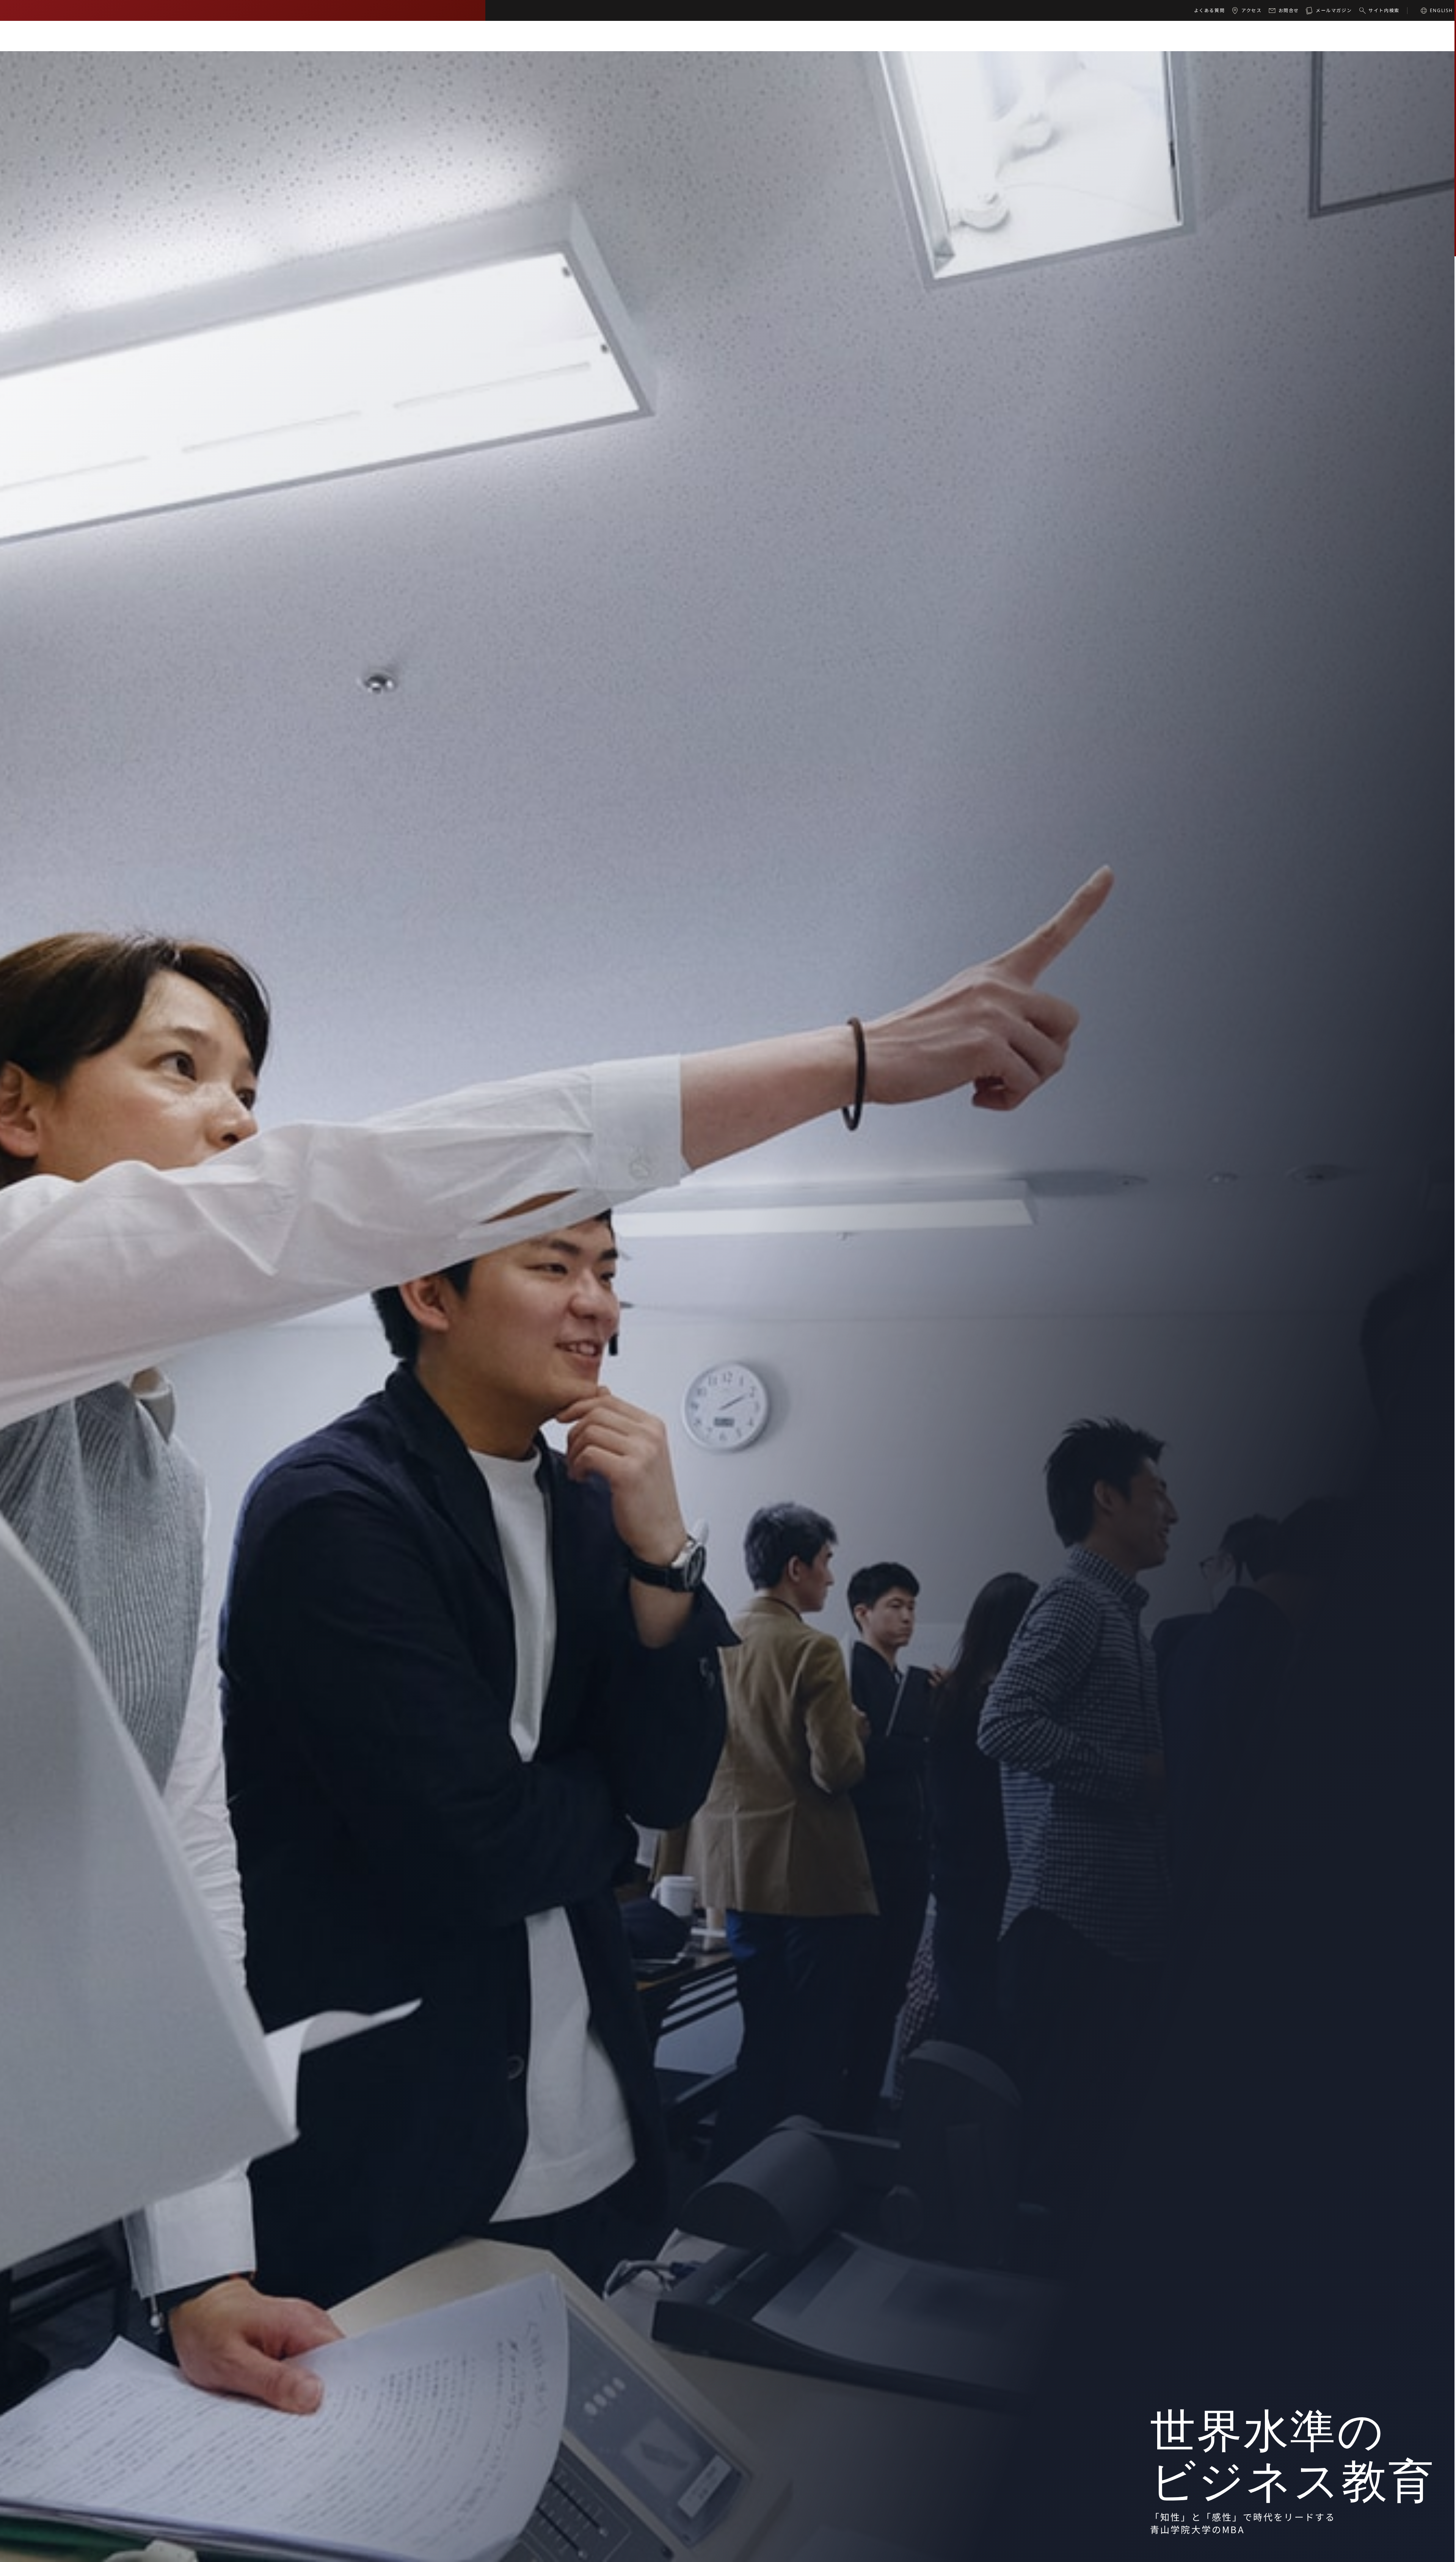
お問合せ (1289, 10)
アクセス (1251, 10)
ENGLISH (1441, 10)
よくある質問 (1210, 10)
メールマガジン (1334, 10)
